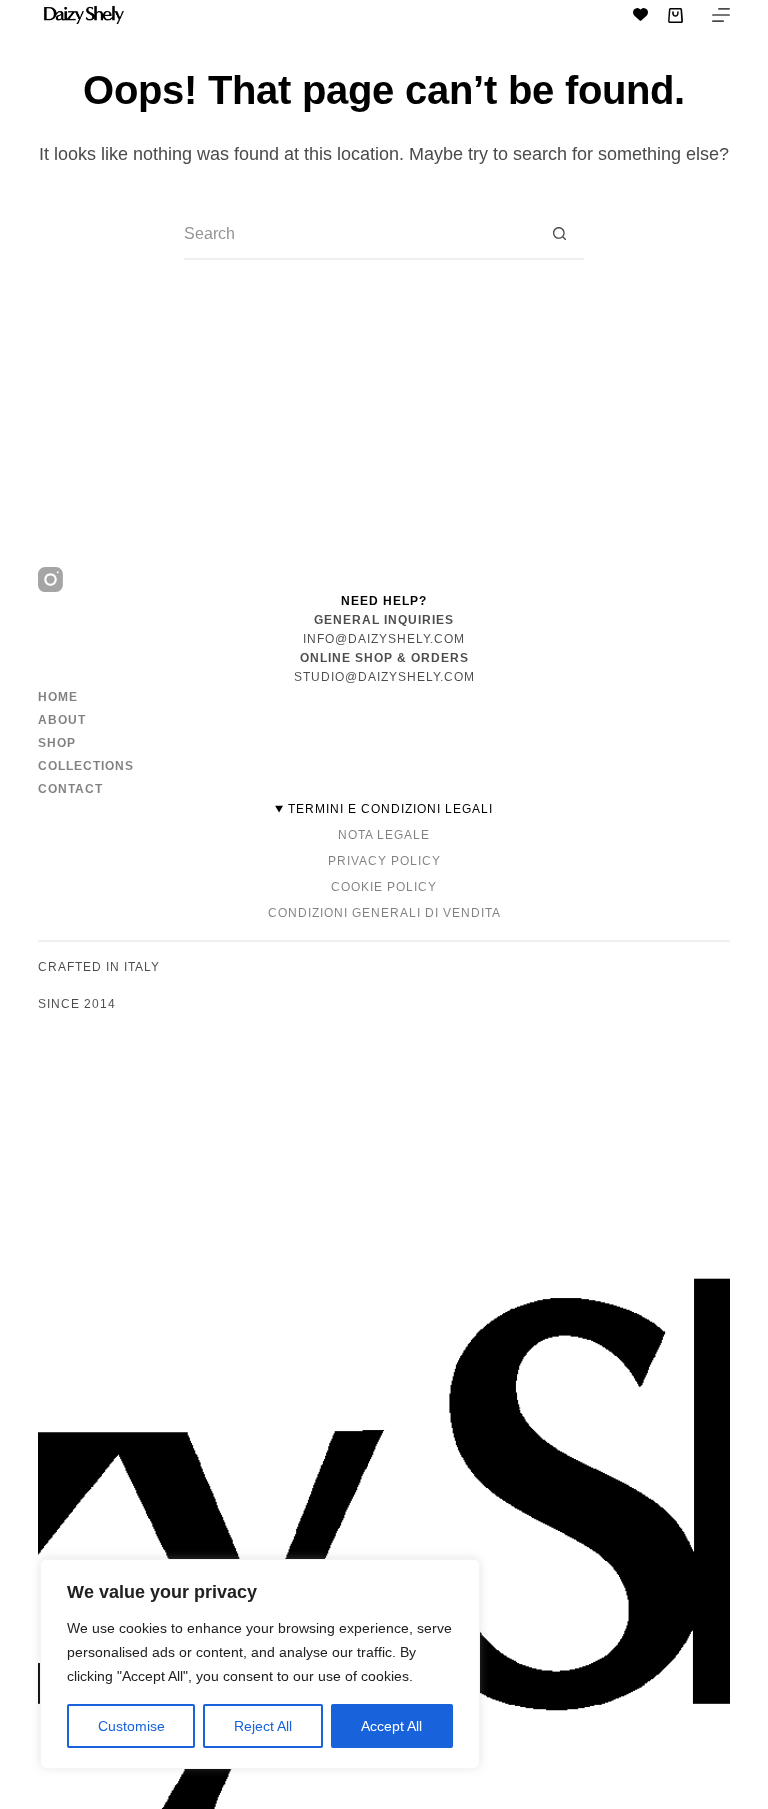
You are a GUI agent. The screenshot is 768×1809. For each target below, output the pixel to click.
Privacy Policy (384, 861)
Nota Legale (384, 835)
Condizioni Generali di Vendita (384, 913)
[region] (260, 1664)
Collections (86, 766)
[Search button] (559, 235)
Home (58, 697)
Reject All (263, 1726)
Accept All (391, 1726)
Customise (131, 1726)
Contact (70, 789)
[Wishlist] (640, 14)
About (62, 720)
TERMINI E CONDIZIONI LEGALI (390, 809)
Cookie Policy (384, 887)
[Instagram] (50, 579)
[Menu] (721, 15)
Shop (57, 743)
